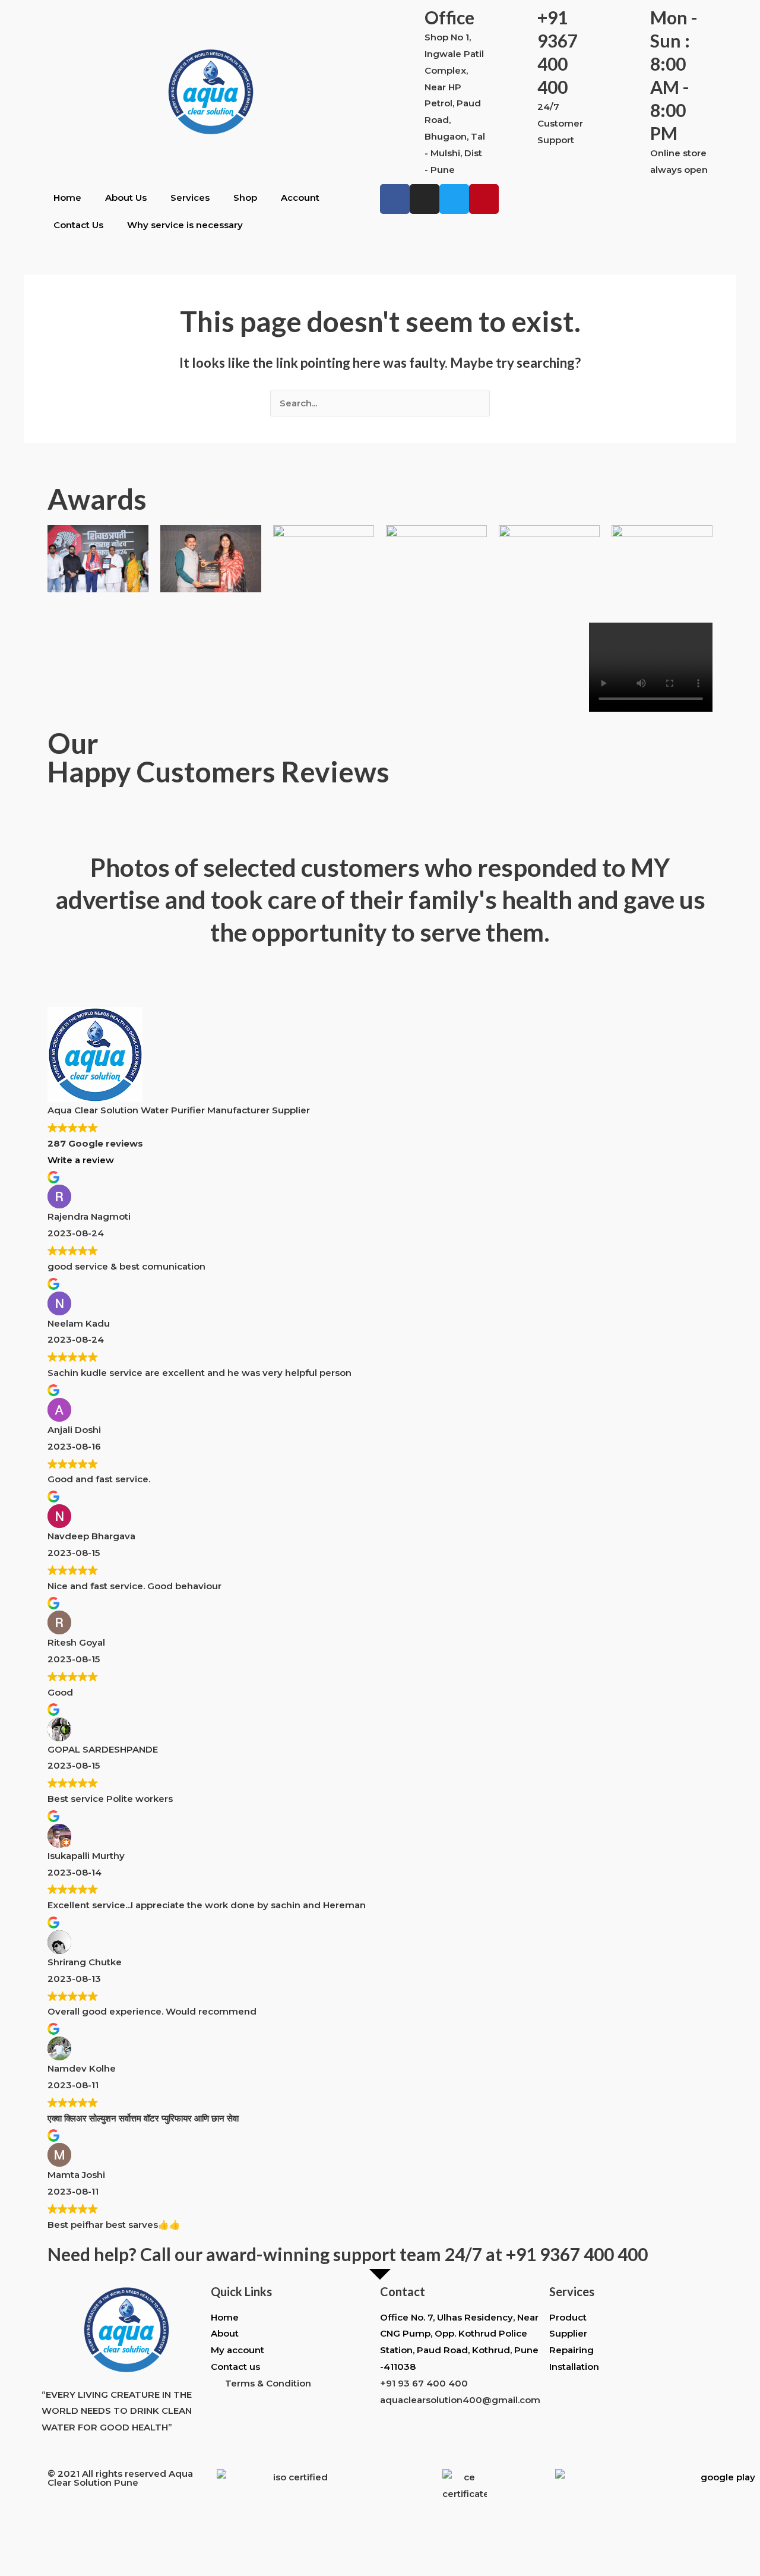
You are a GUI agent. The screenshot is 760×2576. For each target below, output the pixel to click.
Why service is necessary (185, 225)
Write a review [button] (81, 1160)
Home (67, 198)
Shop (245, 198)
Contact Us (78, 225)
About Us (126, 198)
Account (300, 198)
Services (190, 198)
